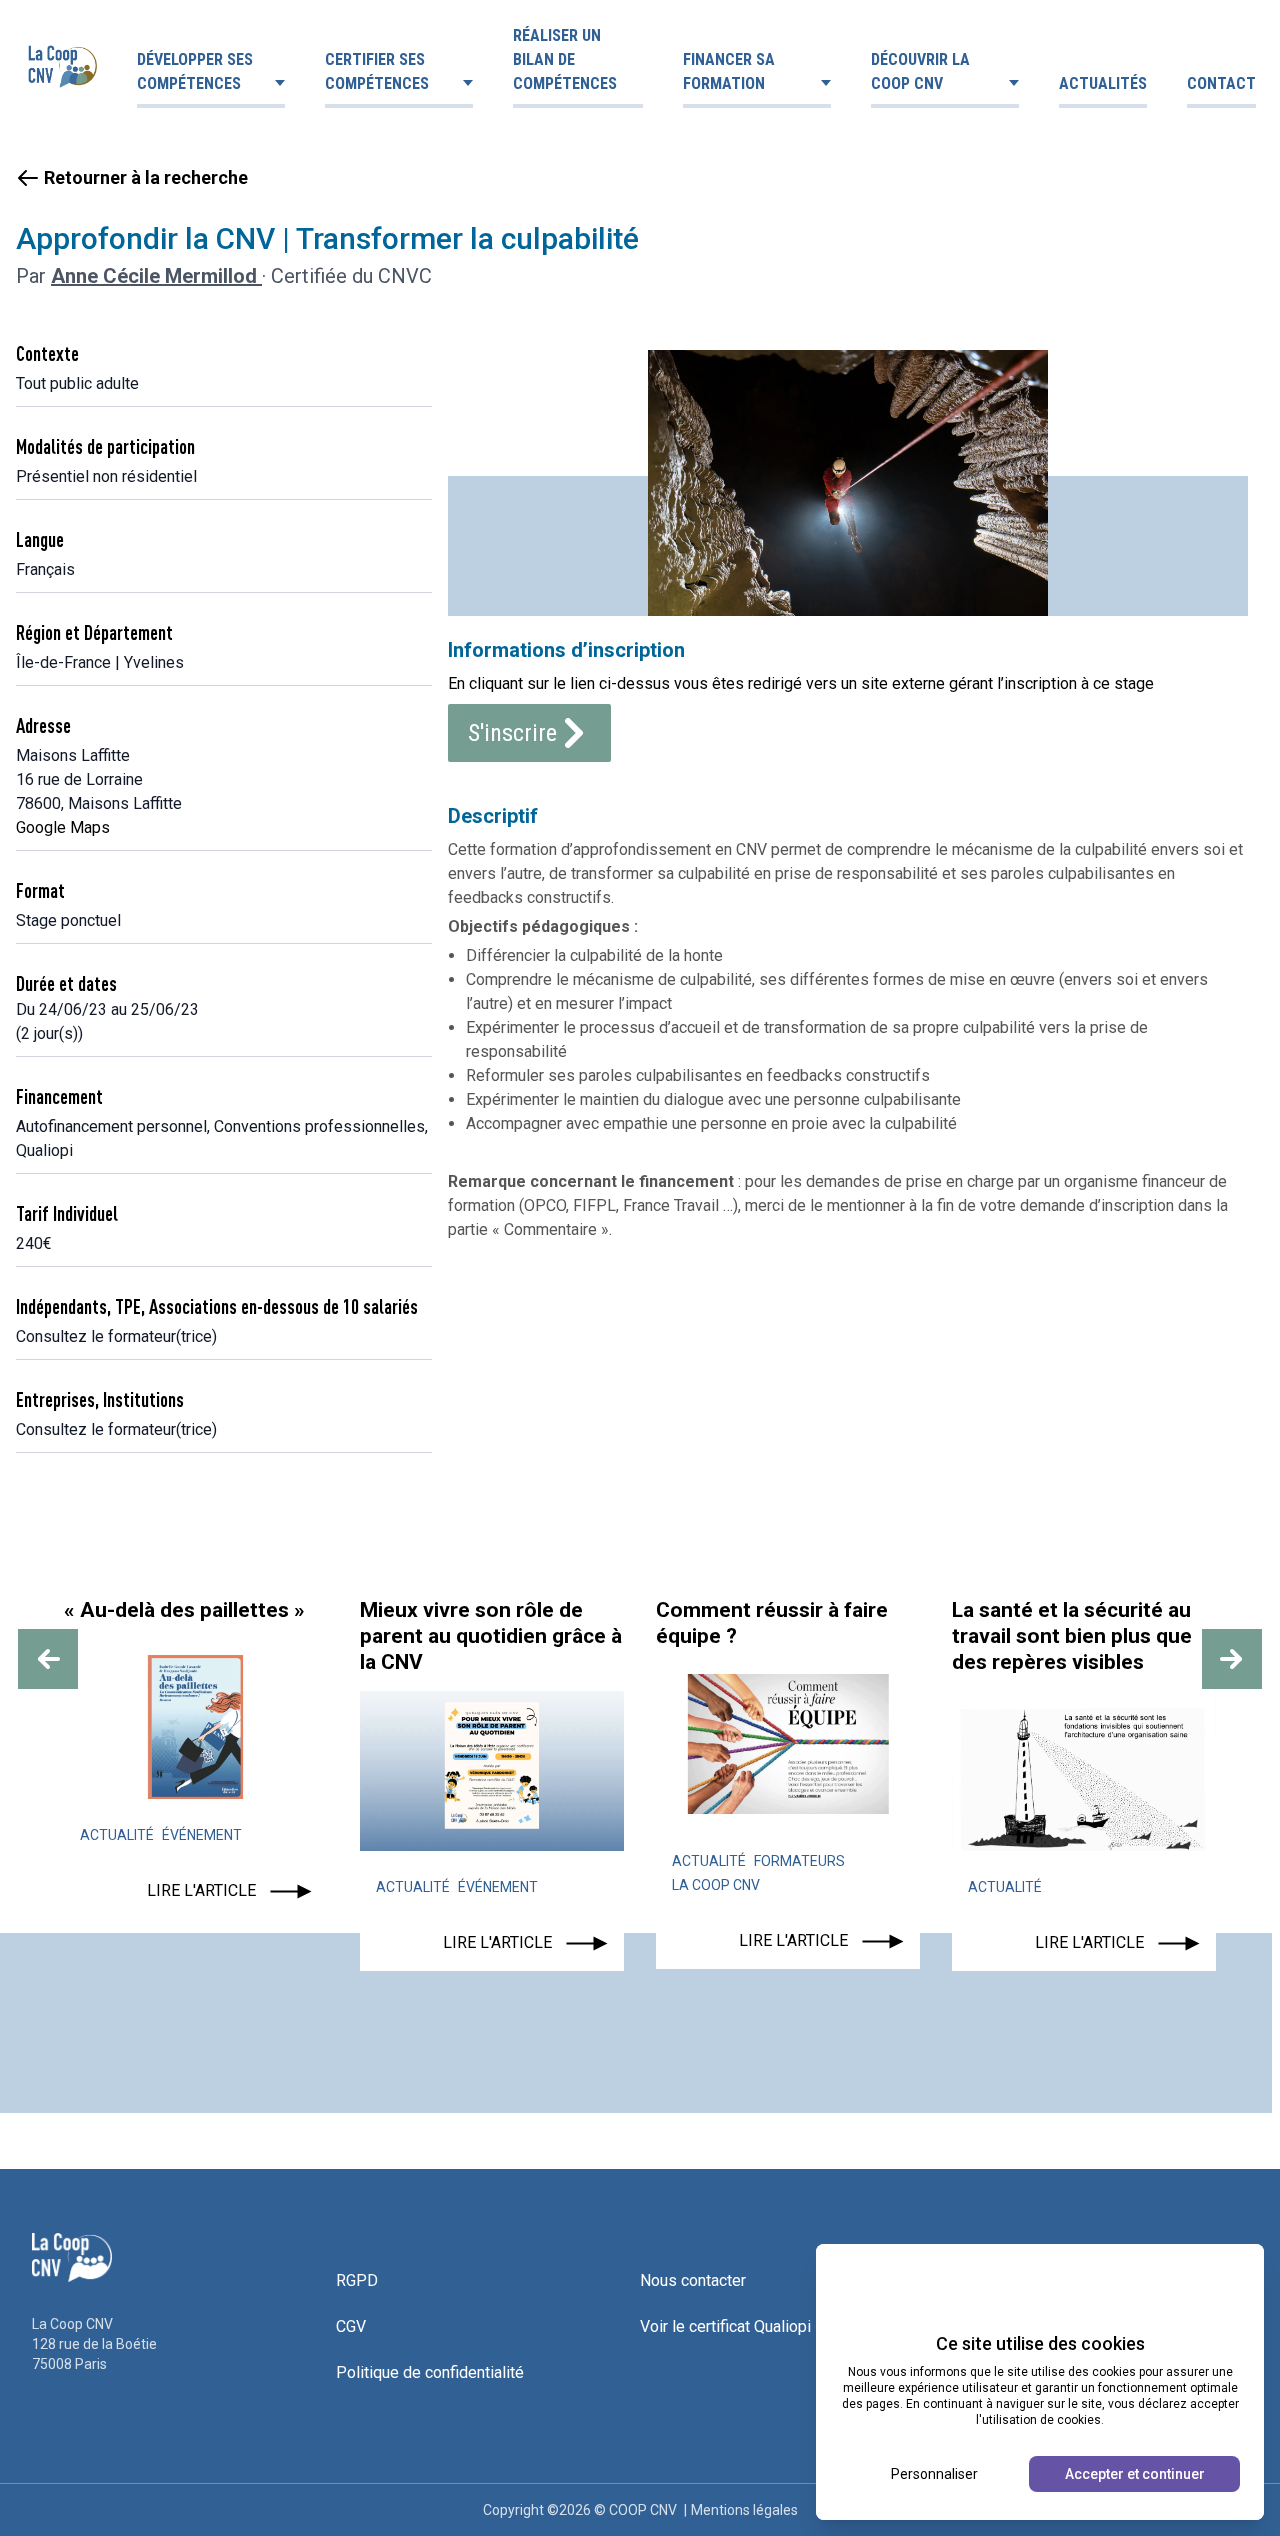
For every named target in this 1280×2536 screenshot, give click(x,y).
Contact (1221, 83)
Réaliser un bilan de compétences (565, 59)
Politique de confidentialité (430, 2372)
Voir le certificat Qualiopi (725, 2326)
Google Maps (63, 827)
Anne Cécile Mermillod (156, 276)
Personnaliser (934, 2474)
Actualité (117, 1835)
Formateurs (799, 1861)
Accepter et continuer (1135, 2474)
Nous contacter (693, 2280)
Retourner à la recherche (146, 177)
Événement (202, 1835)
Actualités (1103, 83)
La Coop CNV (716, 1885)
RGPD (357, 2280)
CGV (351, 2326)
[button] (48, 1659)
